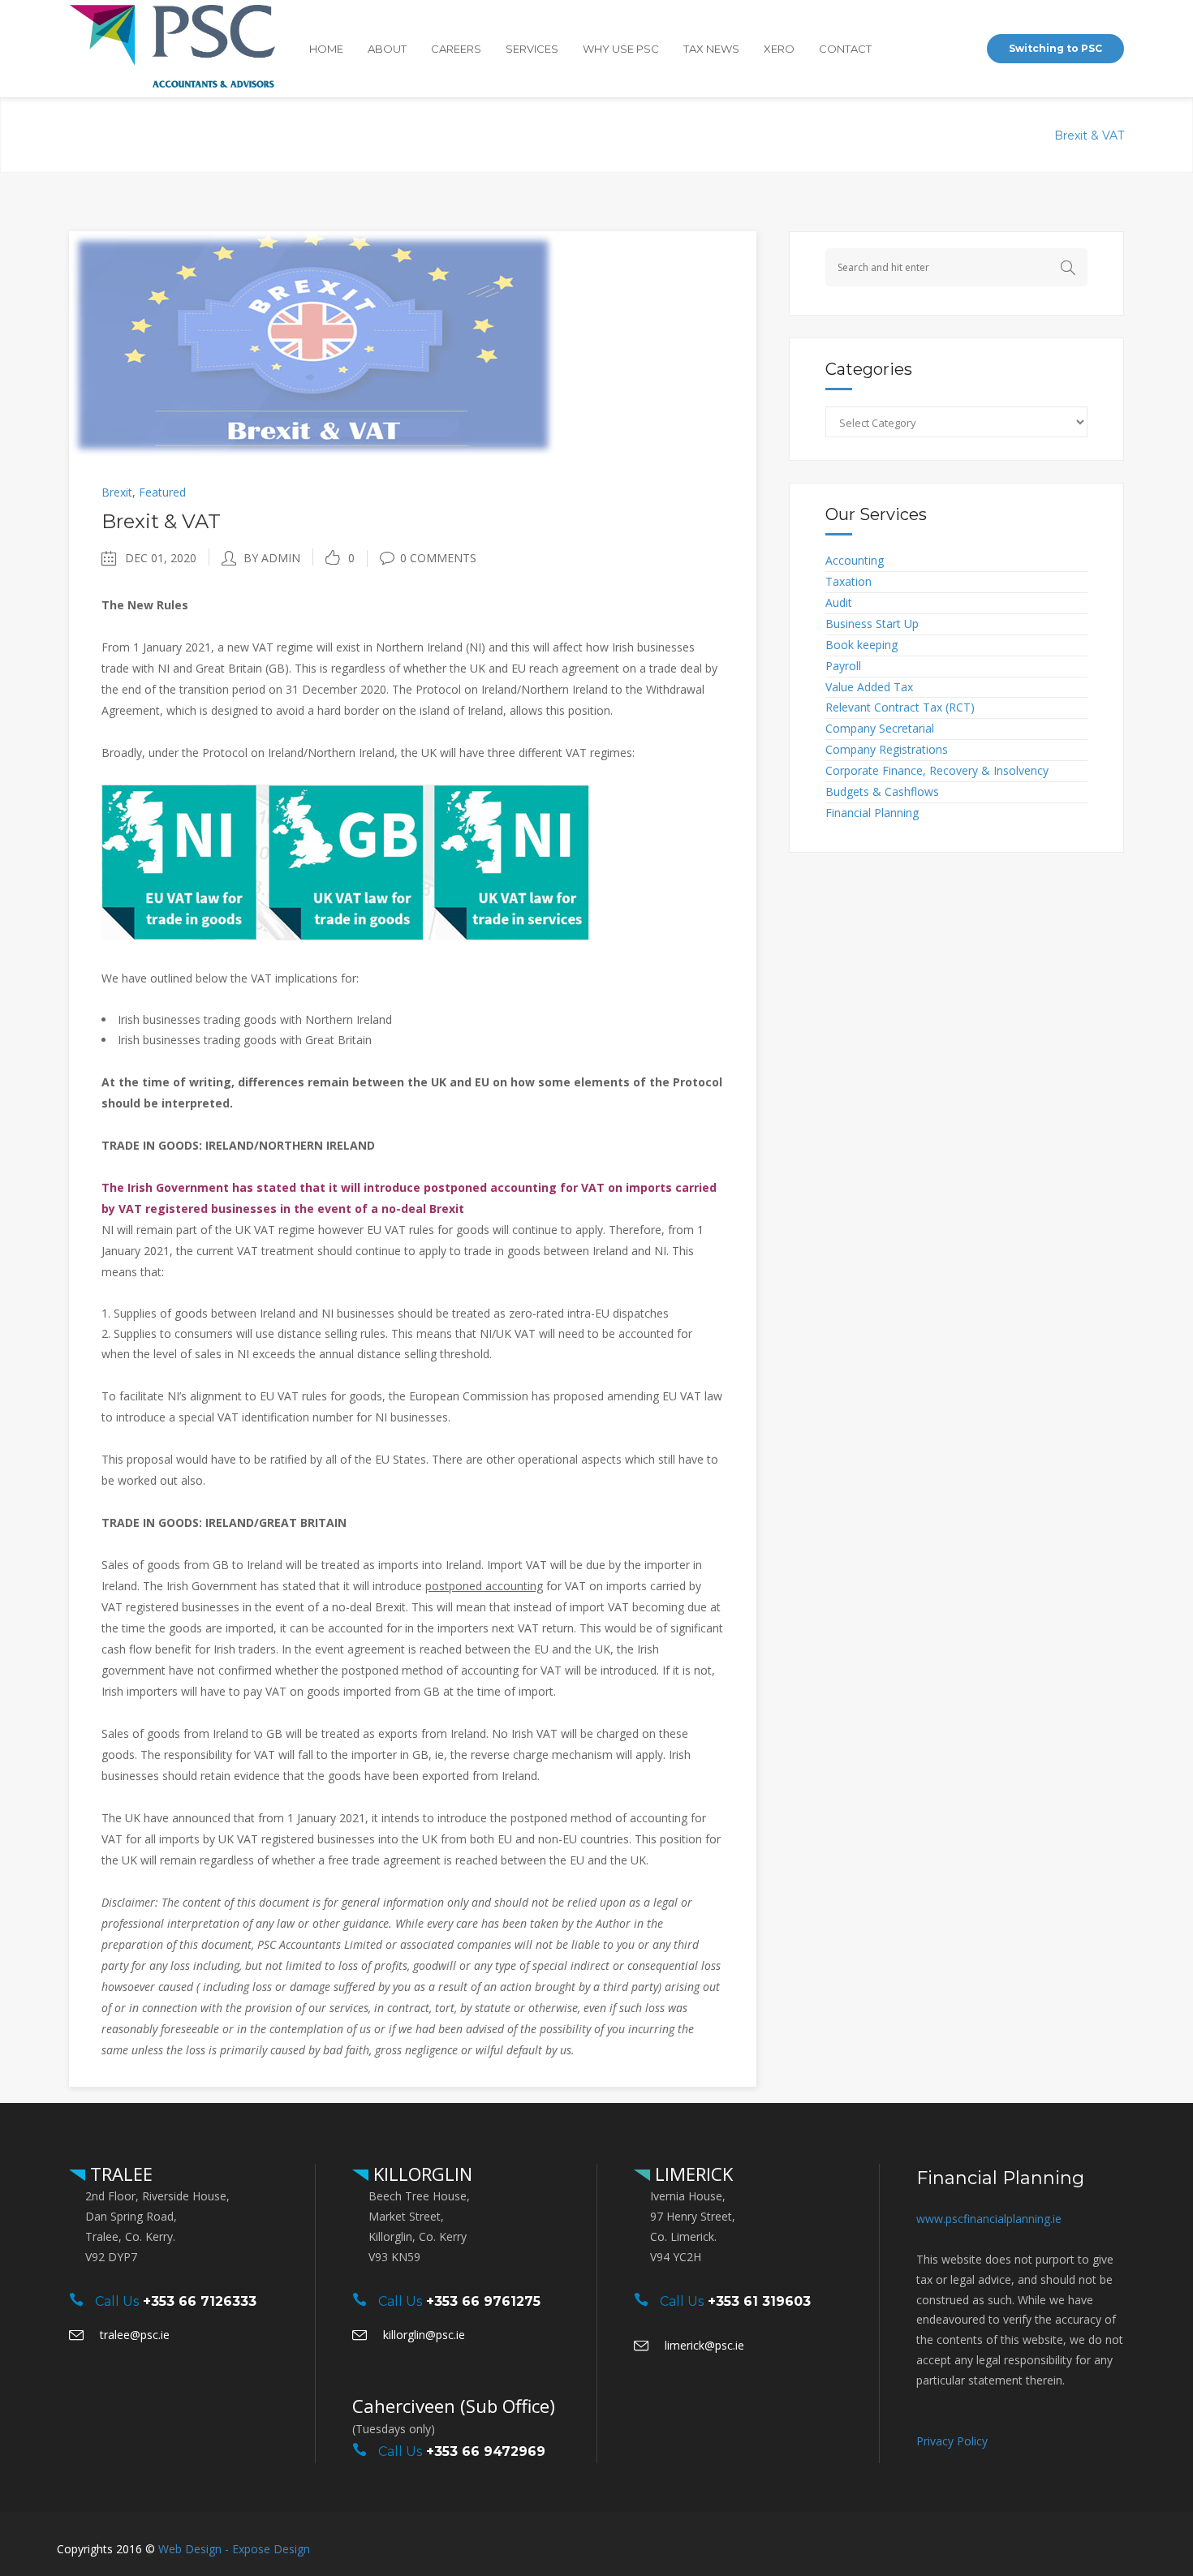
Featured (162, 492)
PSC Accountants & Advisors (892, 135)
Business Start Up (872, 624)
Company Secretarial (880, 728)
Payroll (843, 666)
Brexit (1012, 135)
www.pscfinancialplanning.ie (989, 2219)
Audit (839, 602)
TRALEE (119, 2174)
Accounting (855, 560)
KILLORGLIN (420, 2174)
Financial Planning (872, 813)
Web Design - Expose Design (234, 2549)
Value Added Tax (869, 687)
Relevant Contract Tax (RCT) (900, 707)
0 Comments (438, 558)
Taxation (848, 581)
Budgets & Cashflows (882, 791)
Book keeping (861, 645)
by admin (272, 558)
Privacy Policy (952, 2441)
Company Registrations (887, 749)
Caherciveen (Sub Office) (454, 2406)
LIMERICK (691, 2174)
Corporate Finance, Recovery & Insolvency (937, 770)
